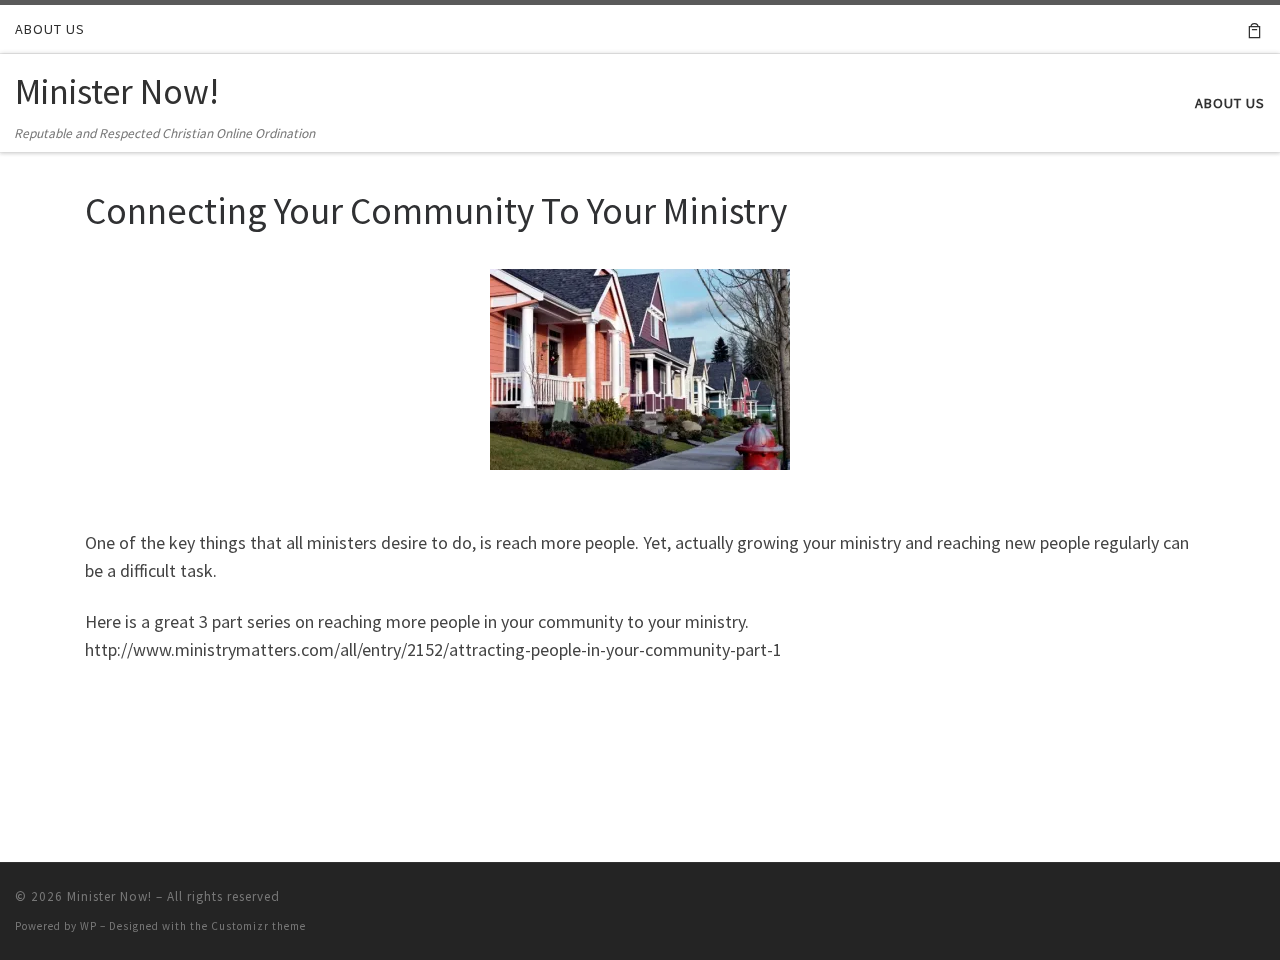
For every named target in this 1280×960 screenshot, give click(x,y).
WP (88, 926)
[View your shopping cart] (1254, 29)
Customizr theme (258, 926)
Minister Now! (109, 896)
